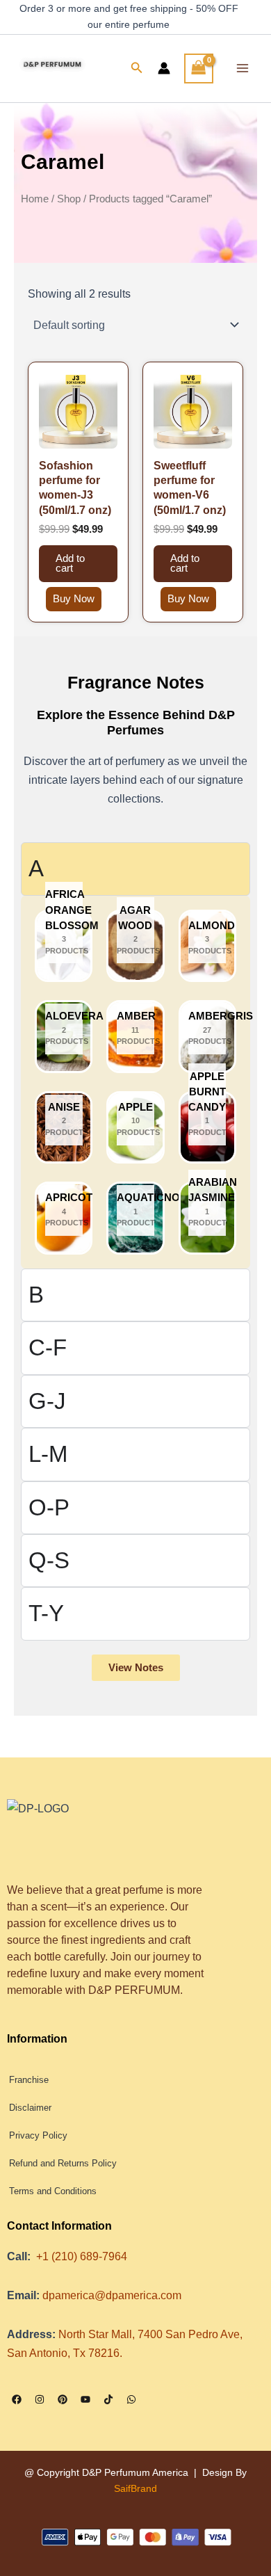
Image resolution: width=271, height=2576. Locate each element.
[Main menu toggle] (242, 69)
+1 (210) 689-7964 (82, 2256)
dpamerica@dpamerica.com (112, 2295)
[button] (137, 68)
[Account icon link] (164, 68)
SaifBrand (135, 2488)
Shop (69, 199)
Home (35, 199)
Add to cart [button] (70, 564)
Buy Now (74, 599)
